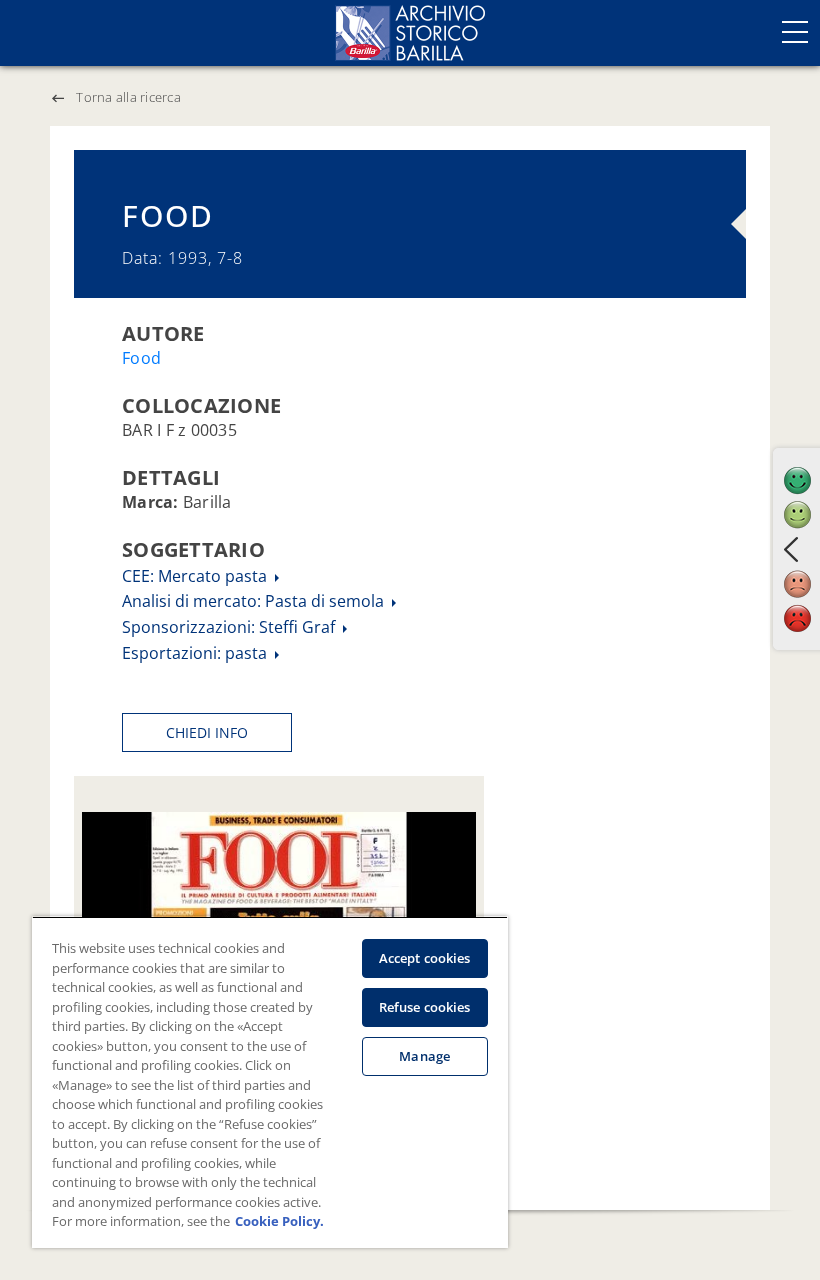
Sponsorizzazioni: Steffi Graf (230, 627)
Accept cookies (425, 958)
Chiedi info (207, 732)
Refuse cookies (425, 1007)
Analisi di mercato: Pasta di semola (255, 601)
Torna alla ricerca (128, 97)
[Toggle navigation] (795, 32)
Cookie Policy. (279, 1221)
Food (141, 358)
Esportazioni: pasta (196, 653)
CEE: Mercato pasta (196, 576)
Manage (424, 1056)
